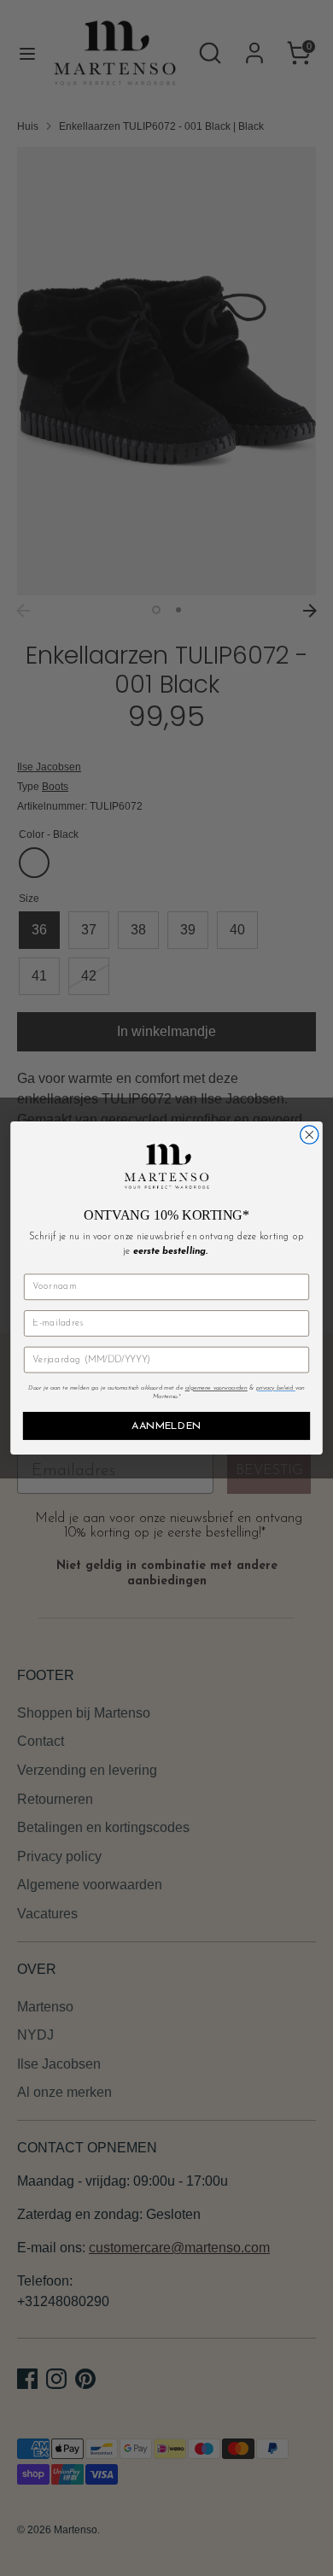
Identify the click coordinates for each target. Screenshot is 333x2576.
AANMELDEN (166, 1426)
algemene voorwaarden (216, 1388)
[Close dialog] (310, 1135)
